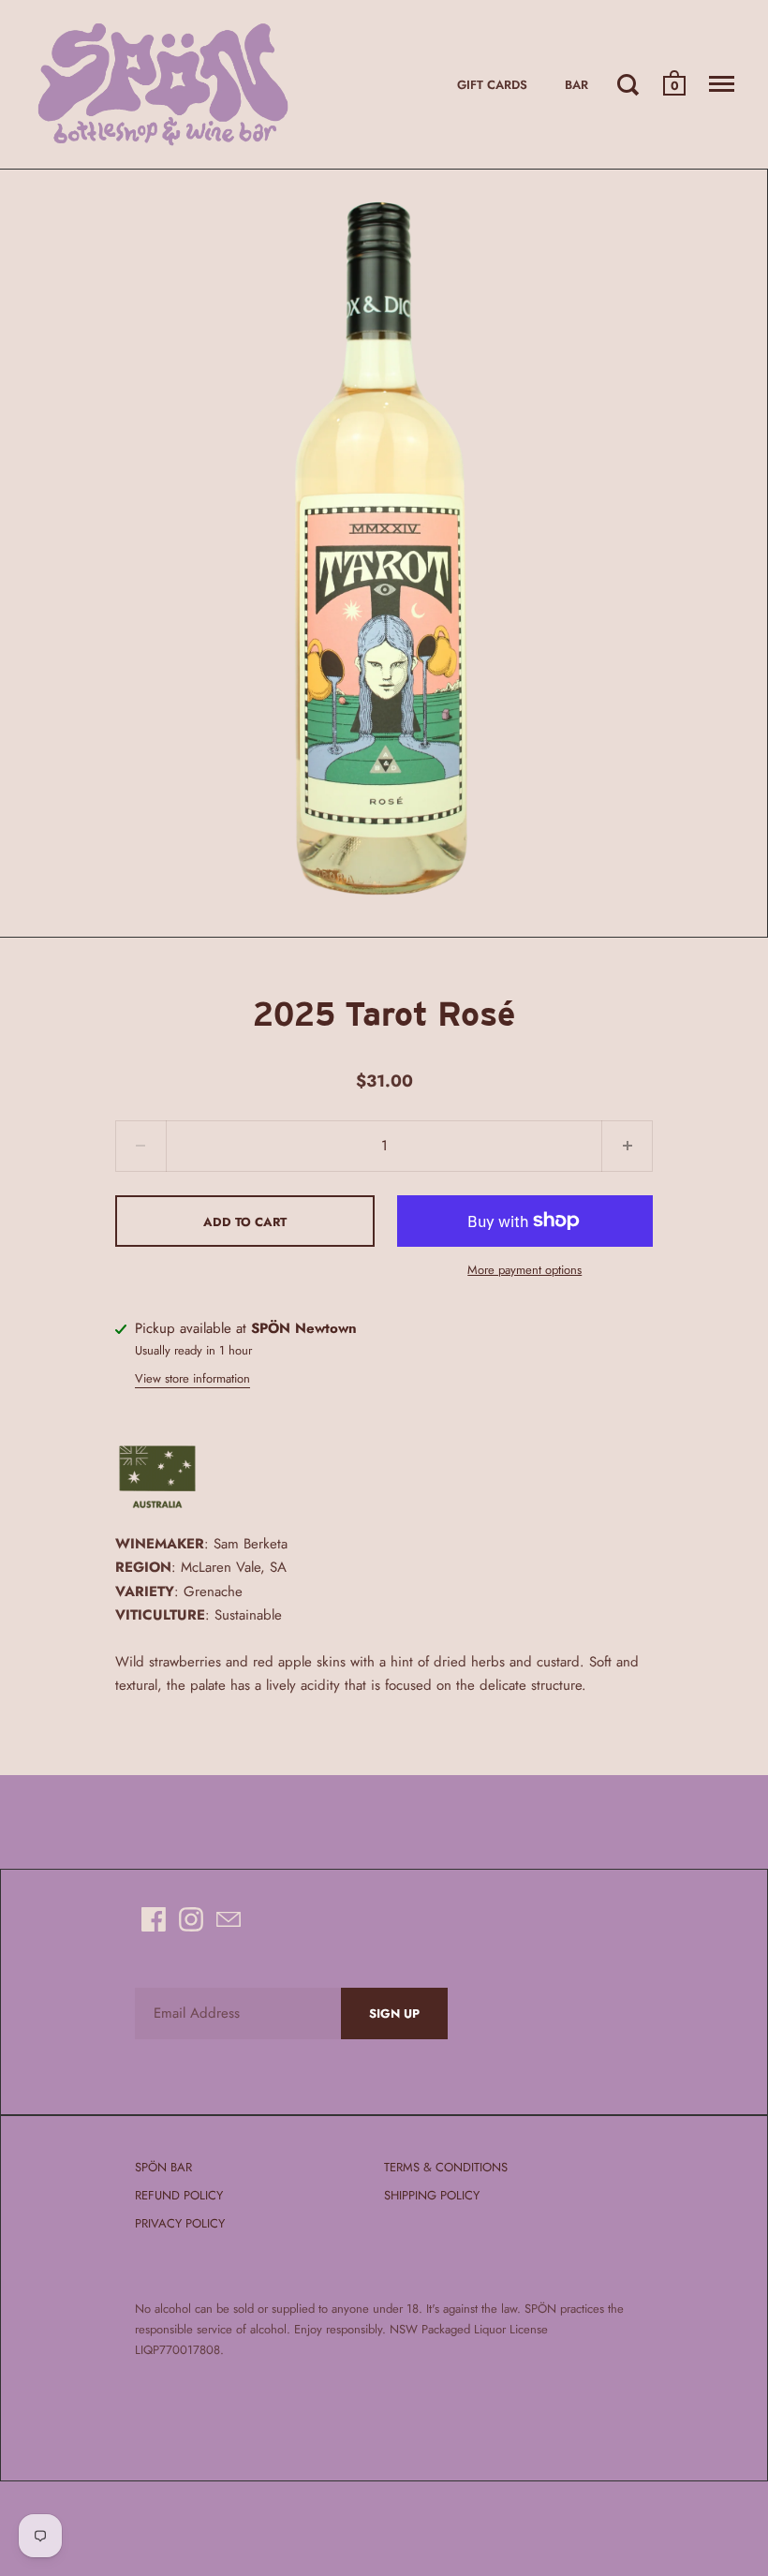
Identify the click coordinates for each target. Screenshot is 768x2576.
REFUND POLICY (179, 2195)
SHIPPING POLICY (432, 2195)
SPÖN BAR (163, 2167)
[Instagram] (191, 1919)
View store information (192, 1378)
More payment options (524, 1270)
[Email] (229, 1919)
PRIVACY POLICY (180, 2223)
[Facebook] (154, 1919)
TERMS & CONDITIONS (446, 2167)
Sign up (394, 2013)
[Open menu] (722, 84)
